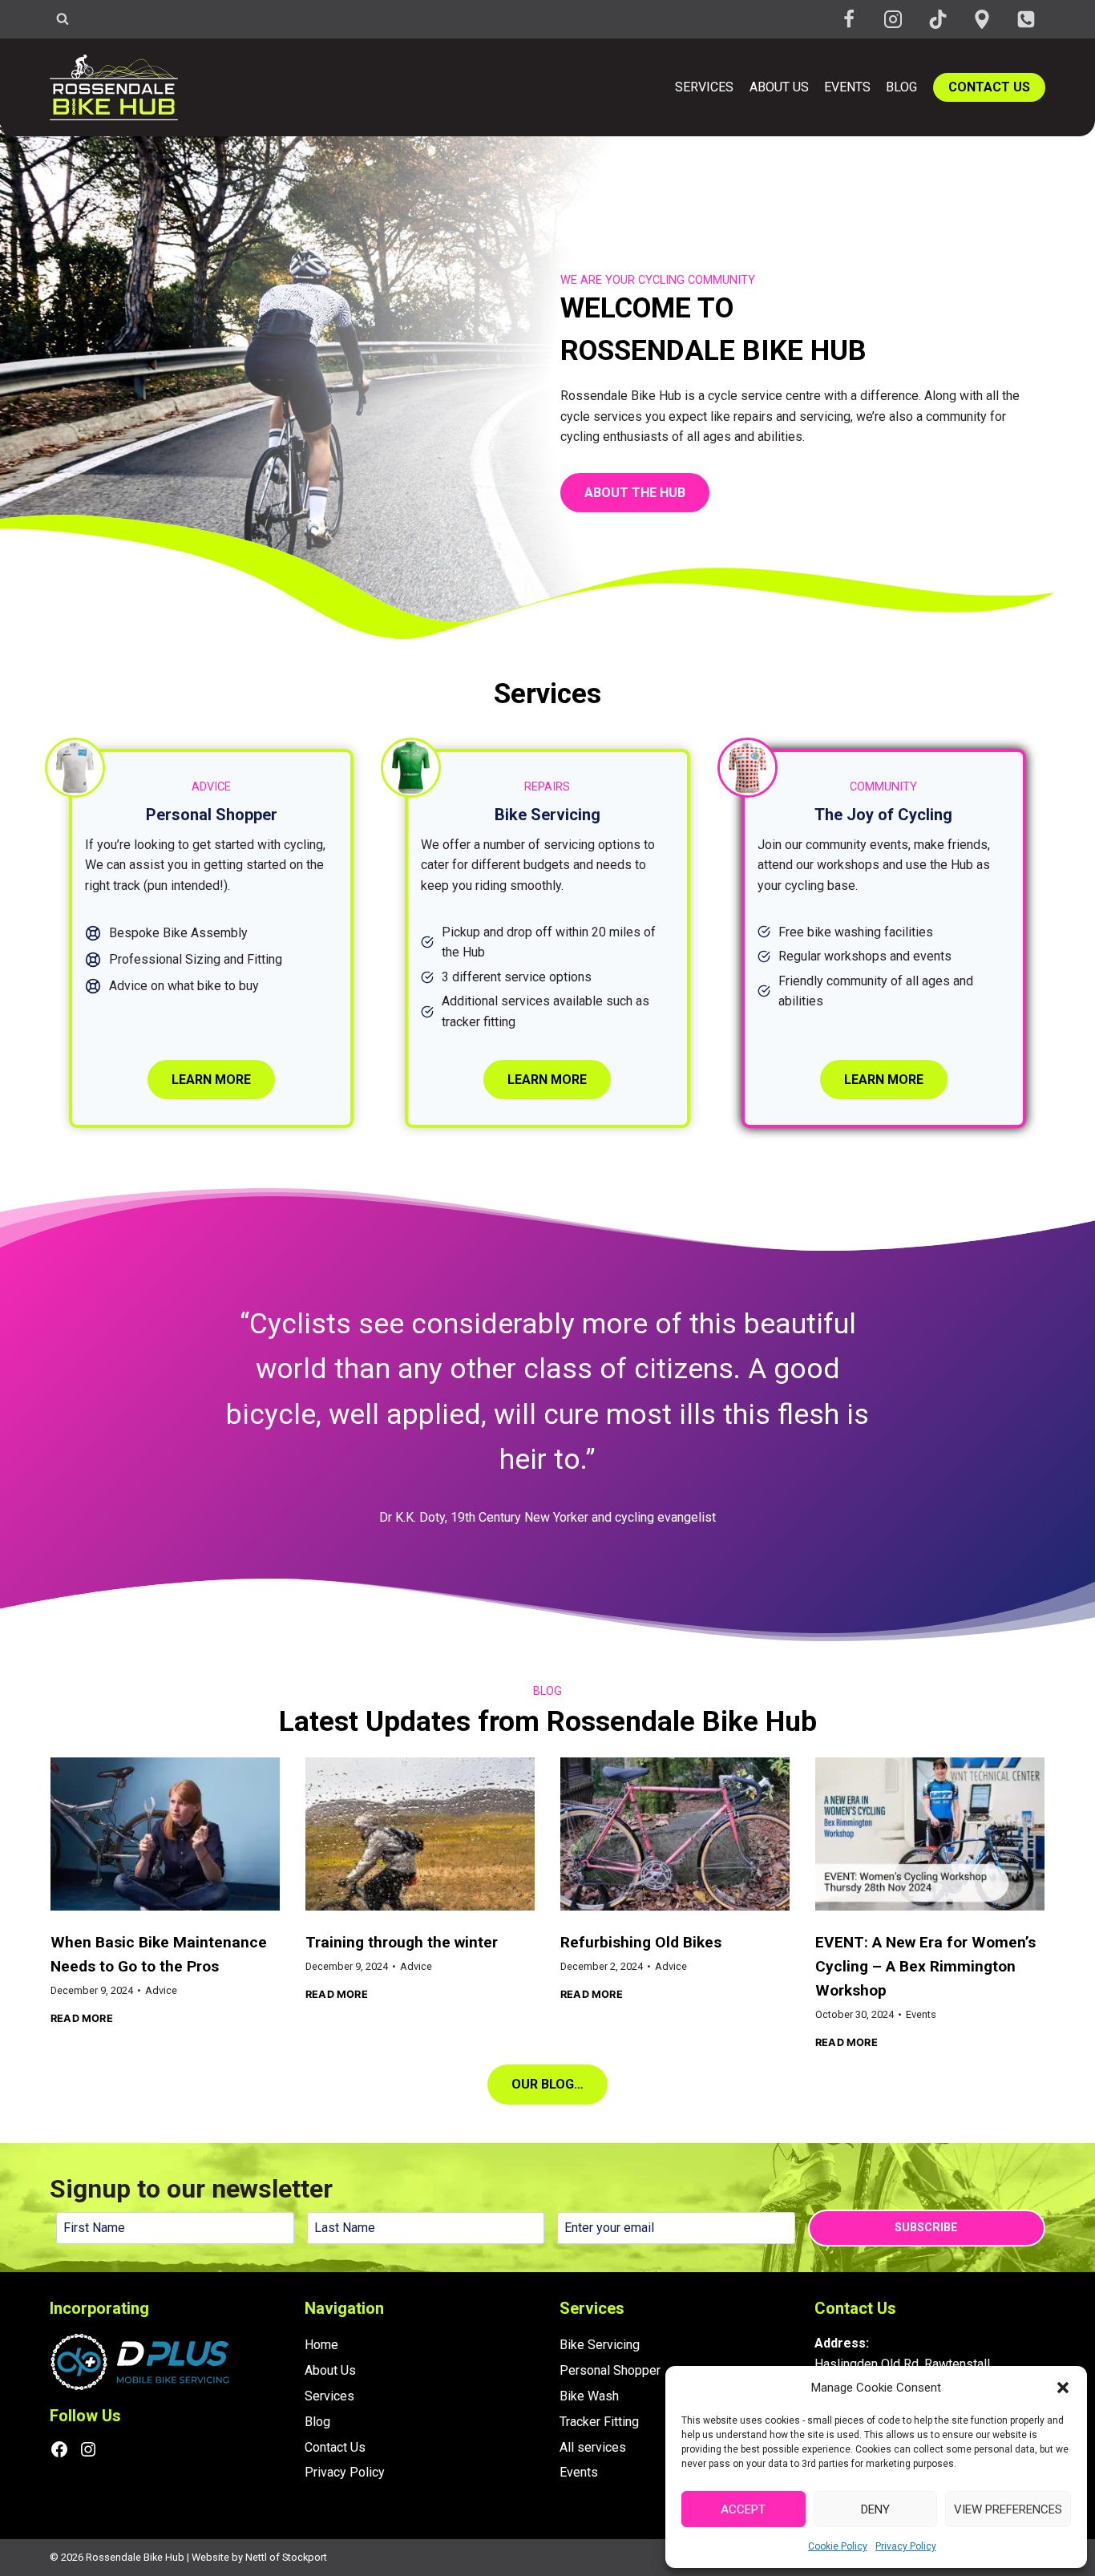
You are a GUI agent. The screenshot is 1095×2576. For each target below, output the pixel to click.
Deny (875, 2509)
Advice (161, 1990)
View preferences (1008, 2509)
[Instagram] (893, 19)
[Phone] (1026, 19)
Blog (901, 87)
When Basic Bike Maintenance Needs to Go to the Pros (159, 1954)
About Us (779, 87)
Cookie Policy (838, 2546)
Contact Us (989, 87)
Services (704, 87)
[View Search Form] (63, 19)
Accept (743, 2509)
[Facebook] (849, 19)
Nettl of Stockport (286, 2557)
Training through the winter (402, 1942)
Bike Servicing (600, 2345)
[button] (1063, 2388)
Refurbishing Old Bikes (641, 1942)
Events (847, 87)
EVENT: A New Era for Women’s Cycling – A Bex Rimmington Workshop (925, 1966)
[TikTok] (938, 19)
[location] (982, 19)
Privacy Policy (906, 2546)
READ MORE (82, 2019)
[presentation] (165, 1834)
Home (321, 2345)
